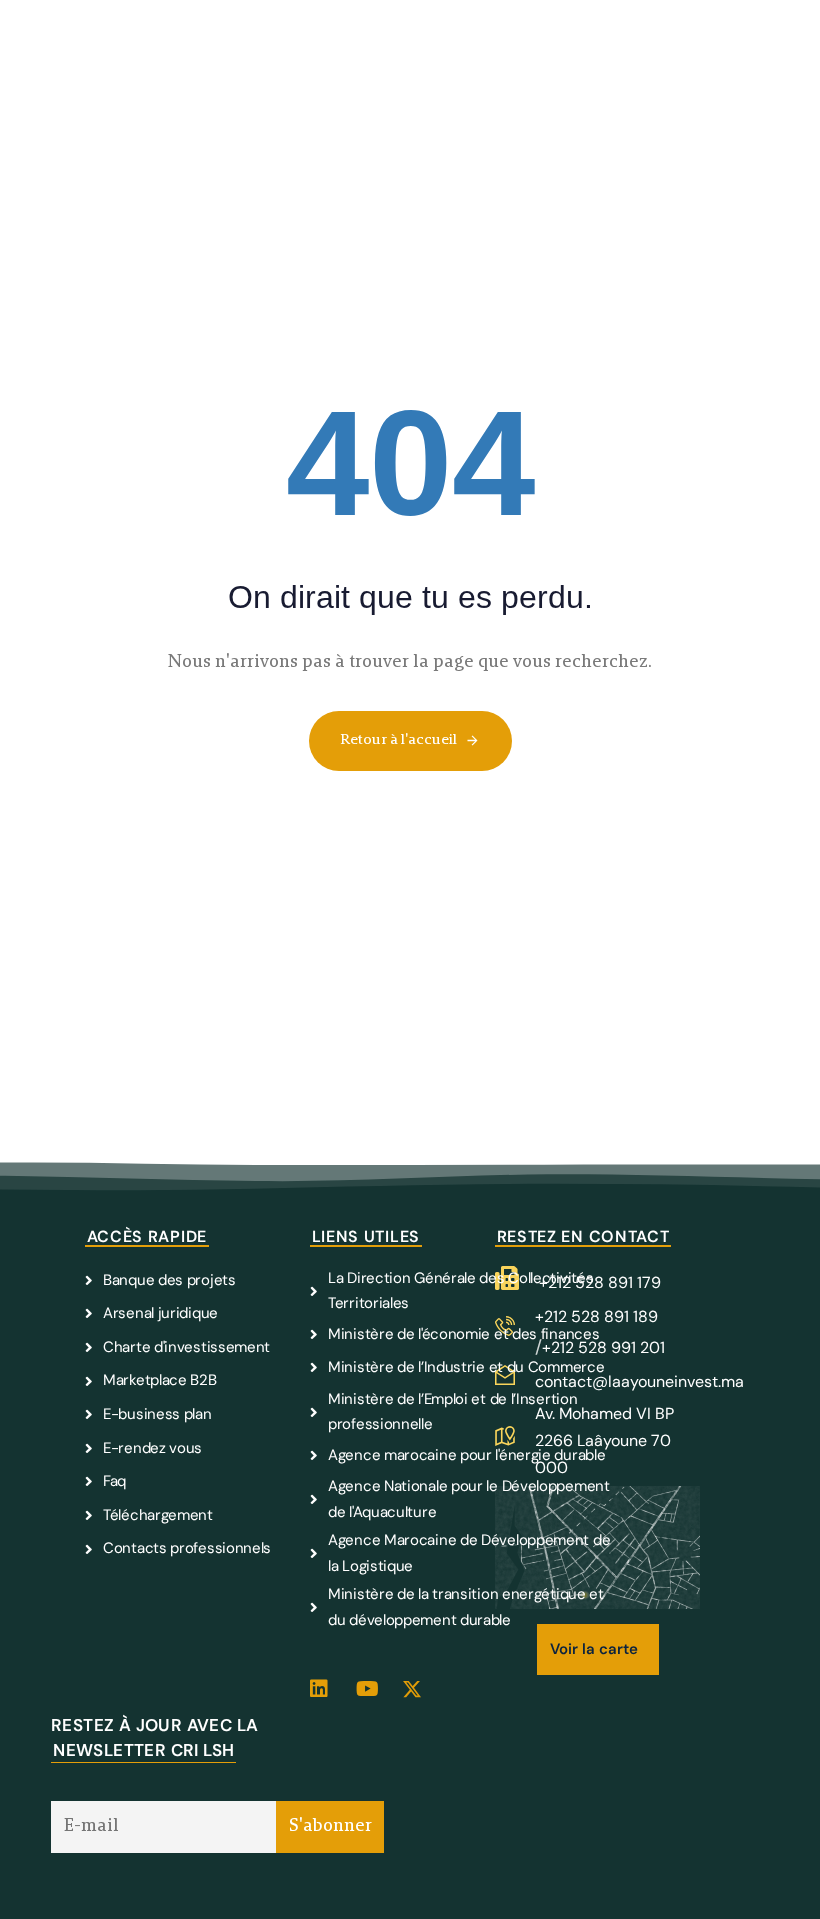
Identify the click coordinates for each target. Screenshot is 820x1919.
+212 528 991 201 (603, 1347)
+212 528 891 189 (596, 1316)
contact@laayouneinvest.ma (639, 1381)
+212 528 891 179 (600, 1282)
